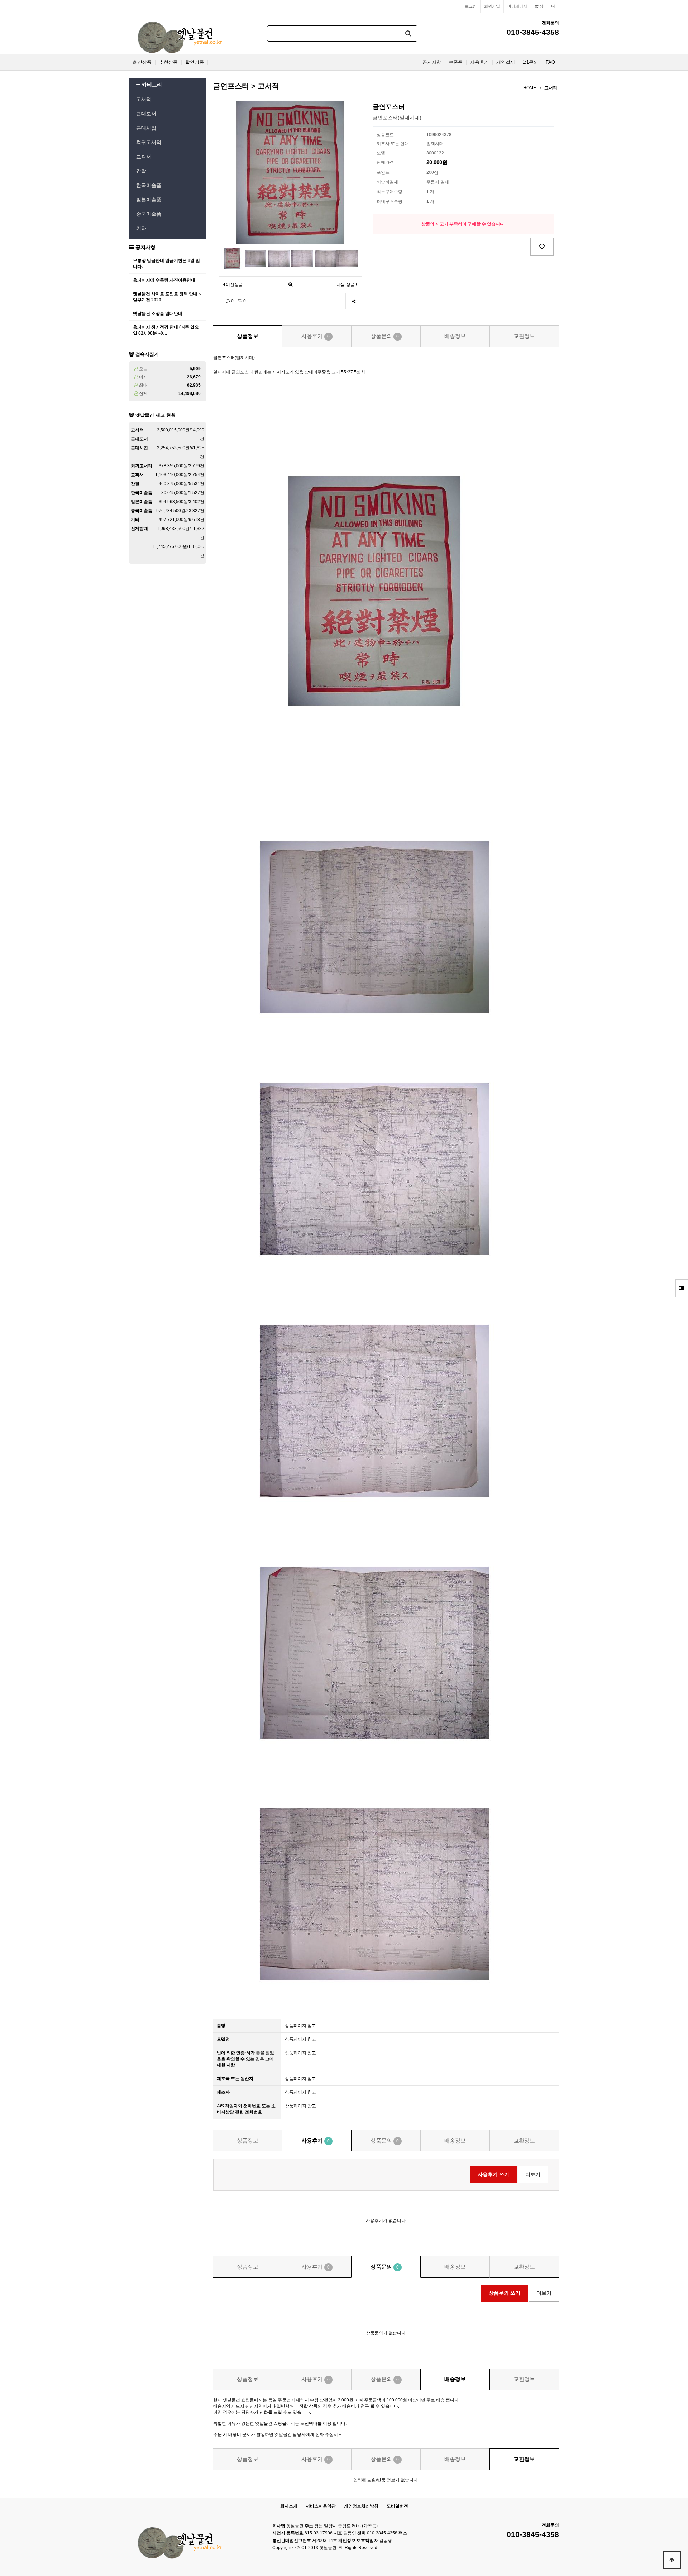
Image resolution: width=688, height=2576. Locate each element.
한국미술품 (149, 185)
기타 (141, 228)
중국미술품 (149, 214)
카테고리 (151, 85)
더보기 (533, 2174)
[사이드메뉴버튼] (682, 1288)
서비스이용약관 (321, 2506)
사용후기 (479, 62)
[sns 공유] (353, 301)
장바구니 (547, 6)
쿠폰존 (456, 62)
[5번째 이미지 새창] (325, 258)
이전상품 (234, 285)
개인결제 (506, 62)
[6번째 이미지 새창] (347, 258)
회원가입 (492, 6)
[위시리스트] (542, 247)
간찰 (141, 171)
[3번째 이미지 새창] (279, 258)
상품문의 (385, 336)
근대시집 (146, 128)
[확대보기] (290, 285)
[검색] (408, 34)
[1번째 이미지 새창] (232, 258)
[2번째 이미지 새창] (255, 258)
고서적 (144, 99)
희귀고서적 (149, 142)
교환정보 (524, 336)
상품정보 (248, 336)
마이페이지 (517, 6)
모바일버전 (397, 2506)
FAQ (550, 62)
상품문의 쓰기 (505, 2293)
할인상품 (195, 62)
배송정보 (455, 336)
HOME (530, 88)
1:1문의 (530, 62)
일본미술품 (149, 200)
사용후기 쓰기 (493, 2174)
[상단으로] (672, 2560)
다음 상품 (346, 285)
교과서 (144, 157)
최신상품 (142, 62)
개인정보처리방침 (361, 2506)
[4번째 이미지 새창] (302, 258)
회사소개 (289, 2506)
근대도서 (146, 114)
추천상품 (168, 62)
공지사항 (432, 62)
